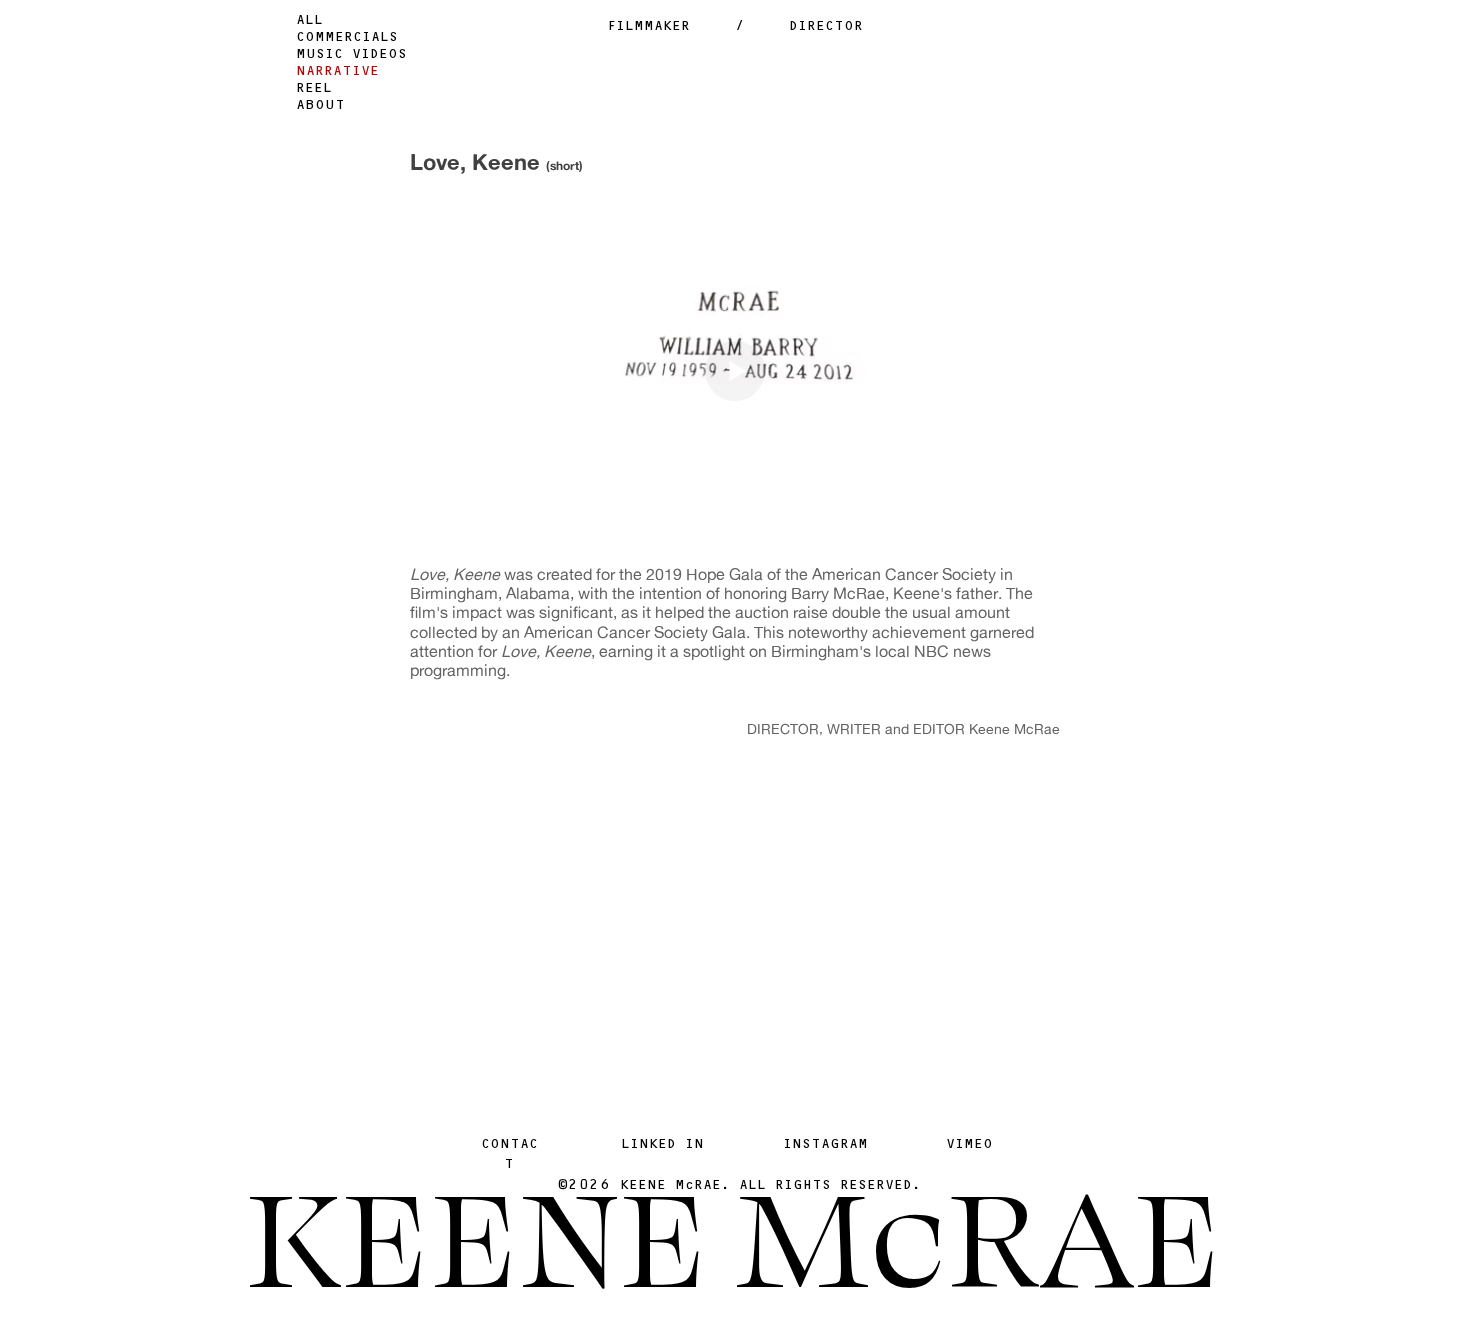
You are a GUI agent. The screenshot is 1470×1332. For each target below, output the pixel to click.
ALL (309, 21)
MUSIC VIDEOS (351, 55)
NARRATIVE (337, 72)
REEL (314, 89)
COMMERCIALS (347, 38)
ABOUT (320, 106)
